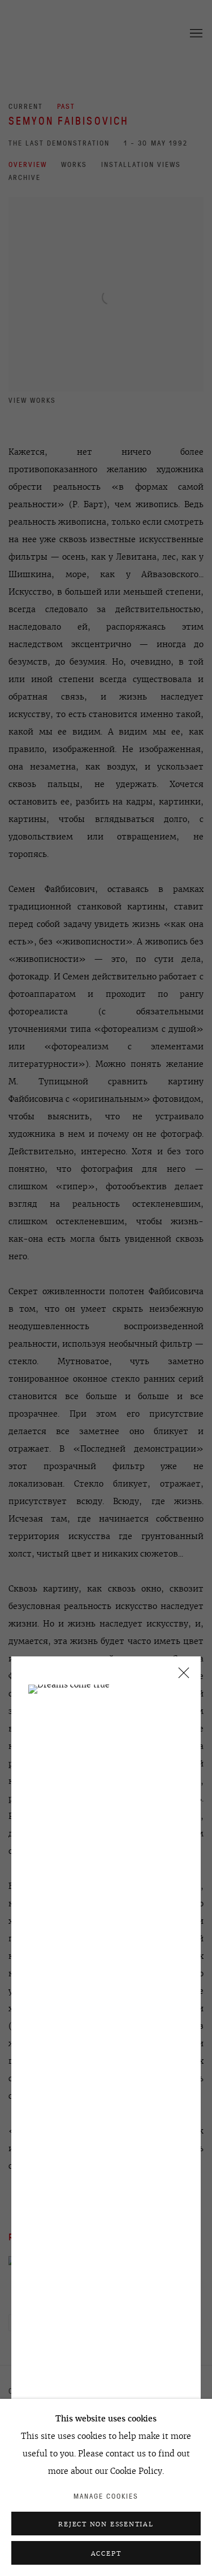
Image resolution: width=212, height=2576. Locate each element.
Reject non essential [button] (106, 2524)
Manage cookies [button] (106, 2496)
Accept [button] (106, 2553)
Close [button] (181, 1676)
